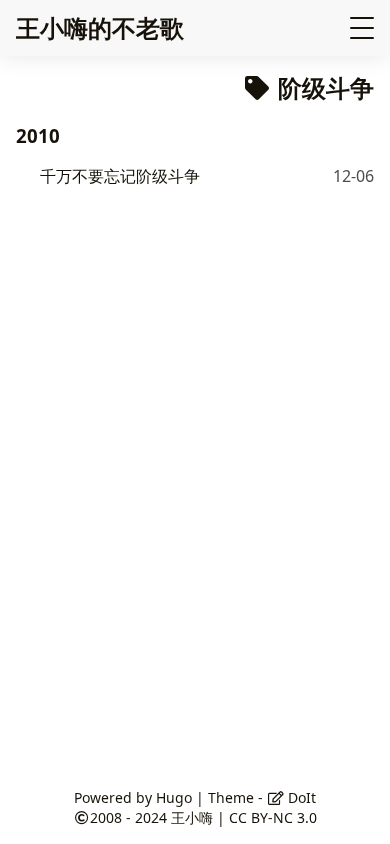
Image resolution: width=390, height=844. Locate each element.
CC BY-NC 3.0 (273, 817)
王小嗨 (192, 817)
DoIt (300, 797)
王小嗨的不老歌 (100, 27)
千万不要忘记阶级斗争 (120, 176)
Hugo (174, 797)
